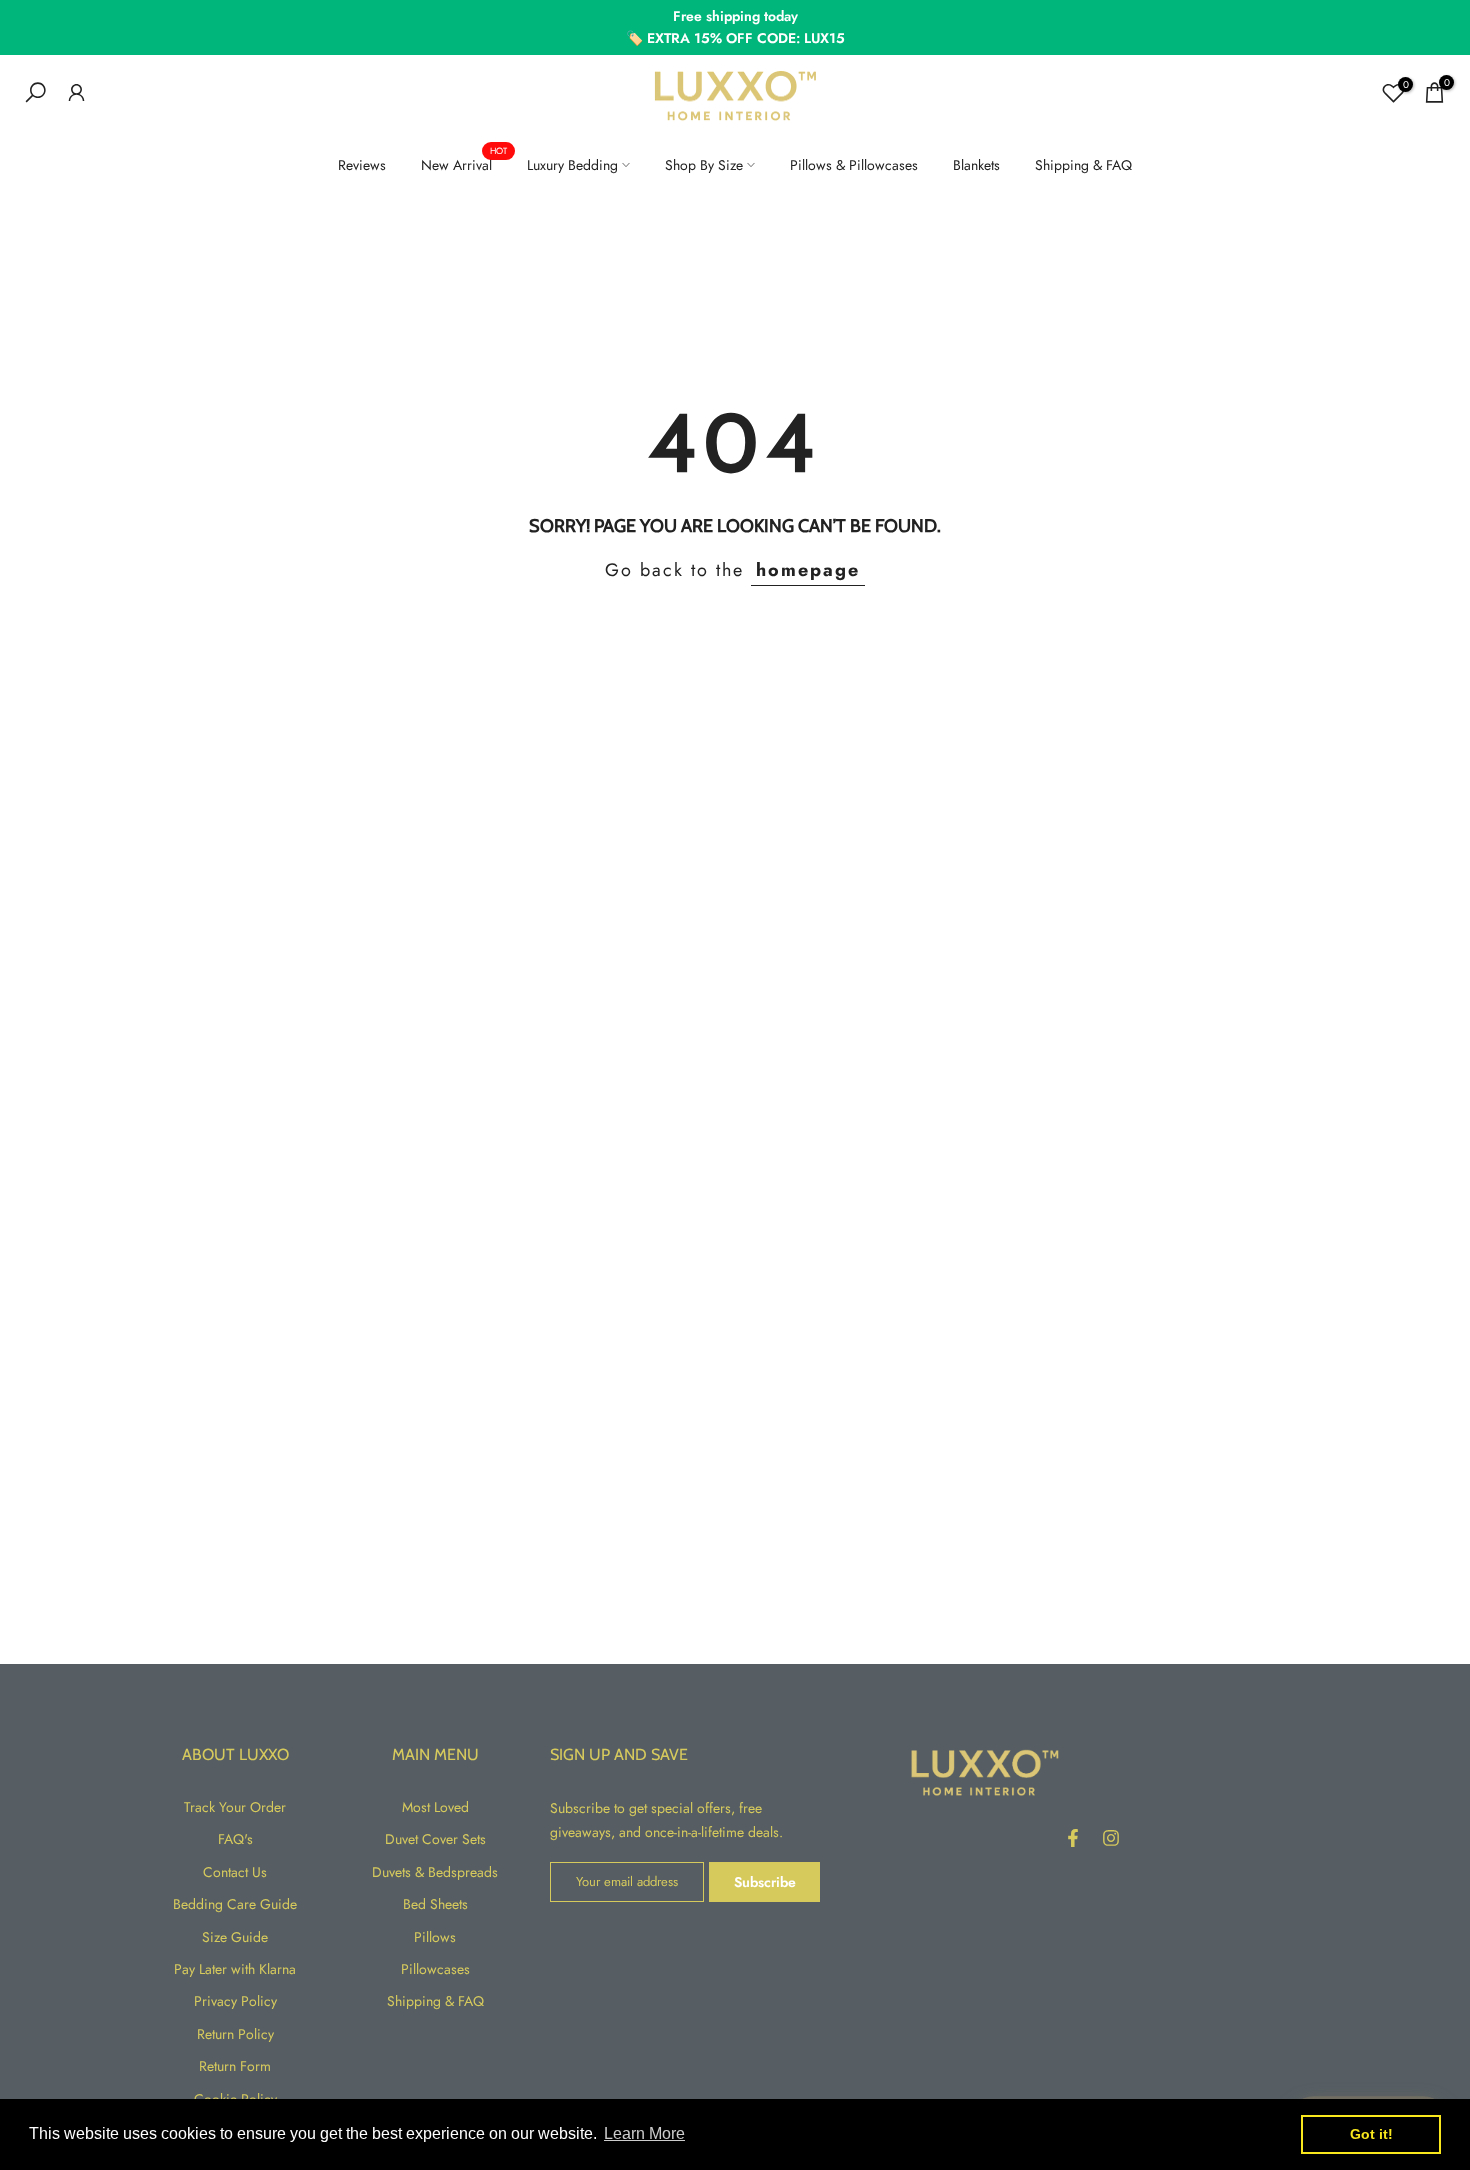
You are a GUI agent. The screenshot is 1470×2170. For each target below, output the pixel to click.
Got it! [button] (1371, 2134)
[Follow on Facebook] (1073, 1838)
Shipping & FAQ (1083, 165)
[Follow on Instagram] (1111, 1838)
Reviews (362, 165)
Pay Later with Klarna (235, 1969)
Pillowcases (435, 1969)
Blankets (976, 165)
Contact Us (235, 1872)
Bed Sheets (435, 1904)
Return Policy (235, 2034)
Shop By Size (704, 165)
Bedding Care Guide (235, 1904)
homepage (808, 570)
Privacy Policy (235, 2001)
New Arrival (464, 164)
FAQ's (235, 1839)
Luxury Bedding (572, 165)
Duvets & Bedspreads (435, 1872)
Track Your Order (235, 1807)
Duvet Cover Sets (435, 1839)
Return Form (235, 2066)
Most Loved (435, 1807)
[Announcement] (735, 27)
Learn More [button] (644, 2133)
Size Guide (235, 1937)
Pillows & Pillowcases (854, 165)
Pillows (435, 1937)
